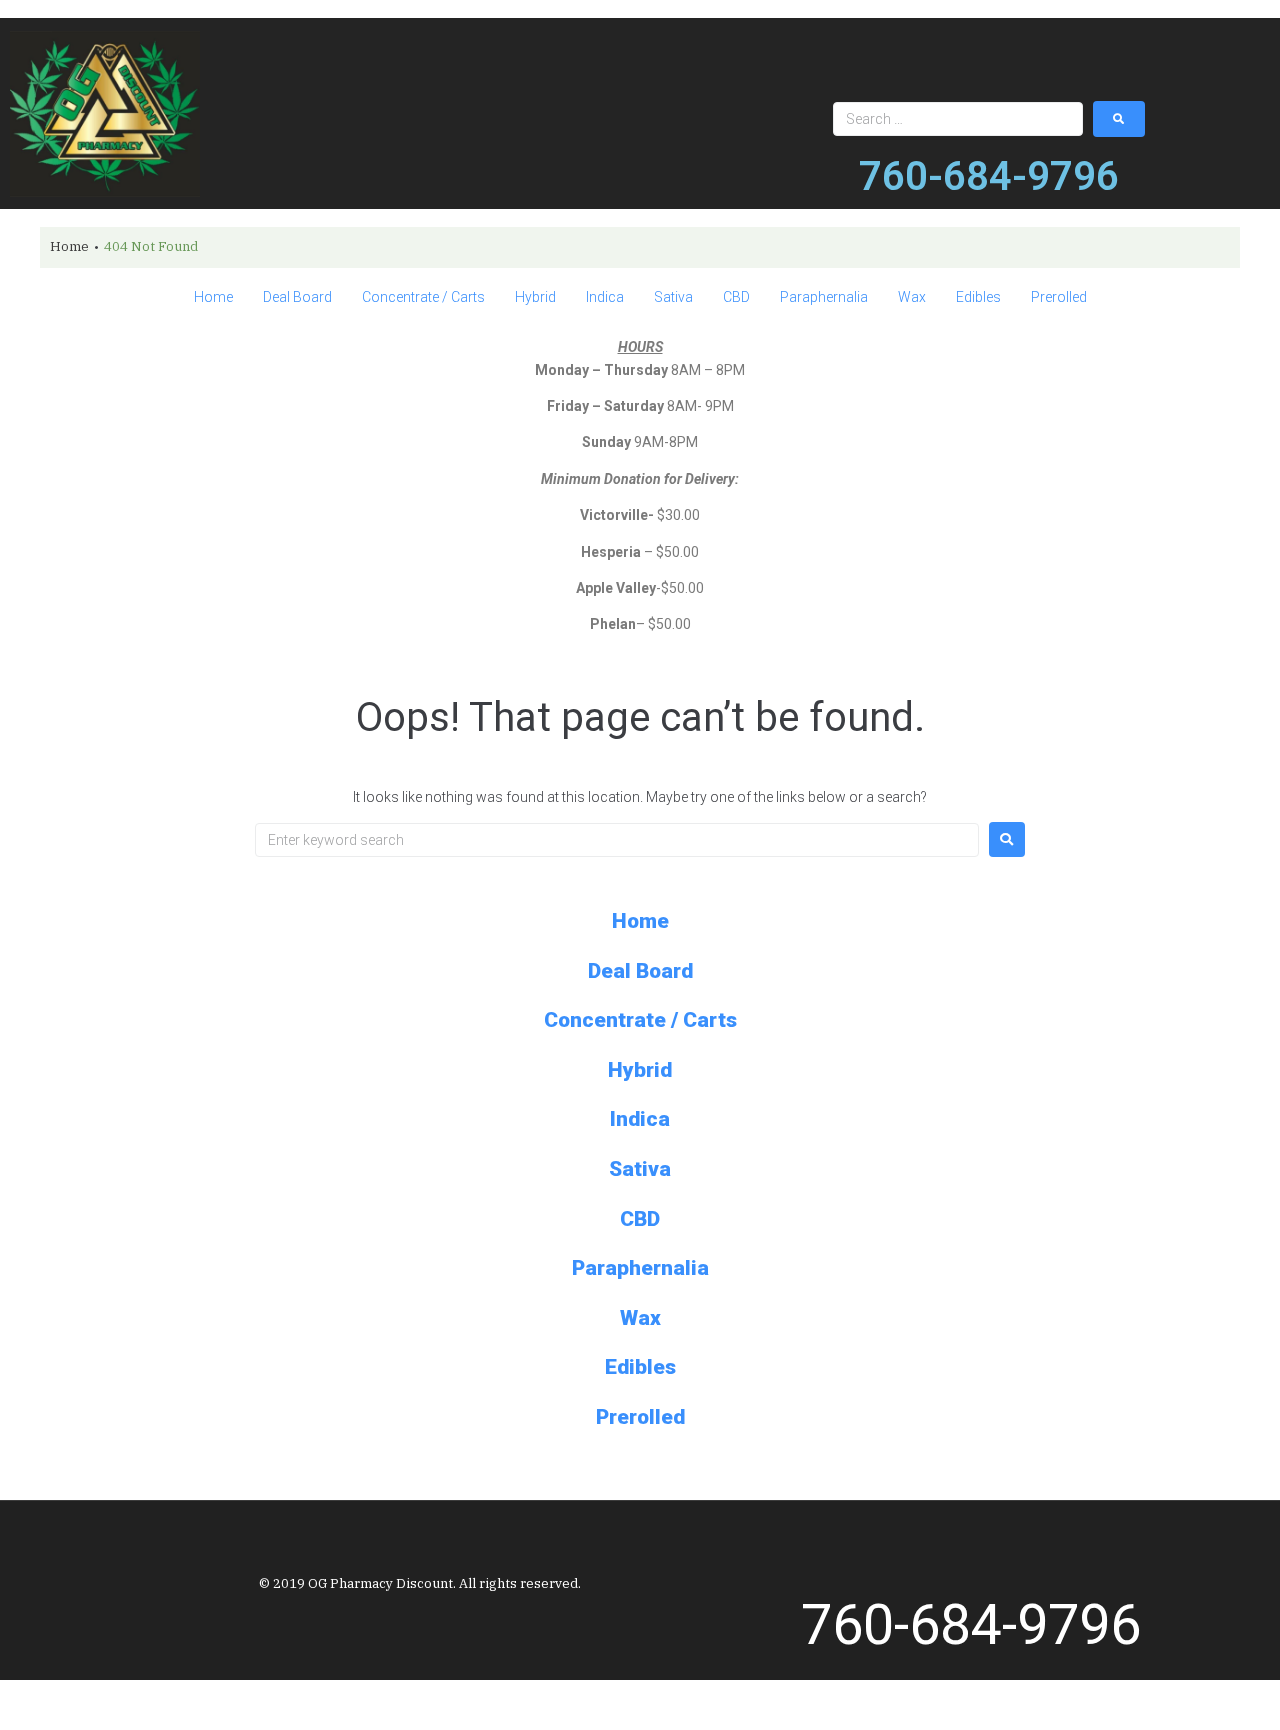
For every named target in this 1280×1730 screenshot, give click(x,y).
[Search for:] (617, 840)
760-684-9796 (989, 176)
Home (69, 246)
